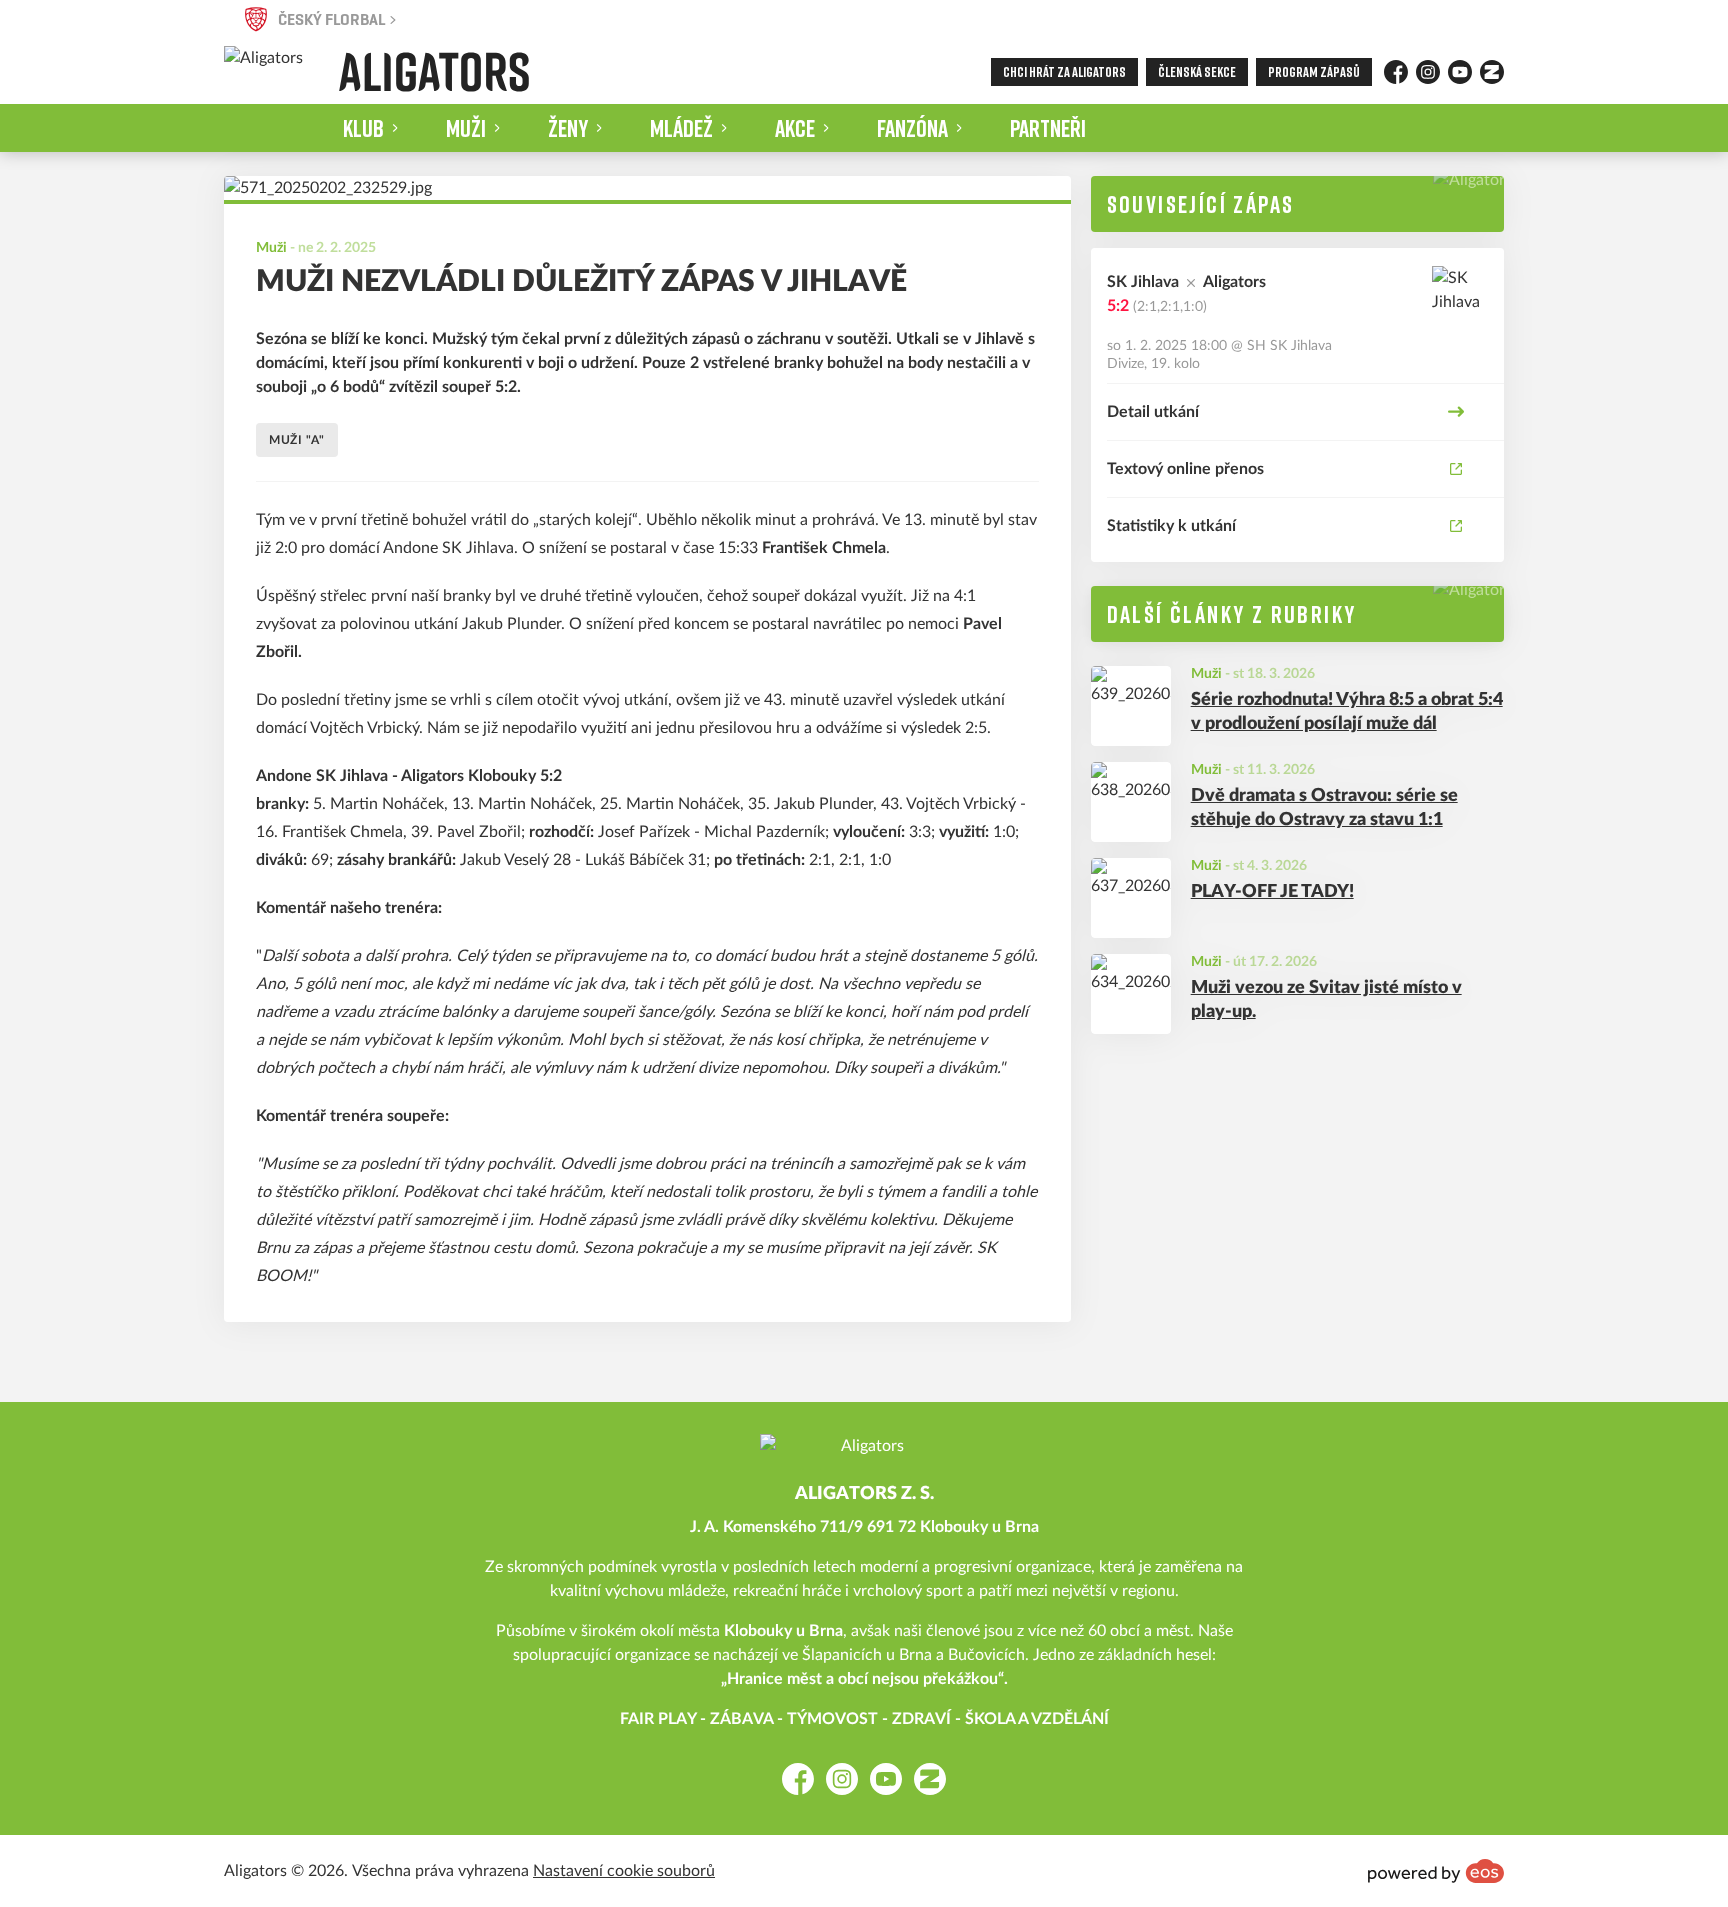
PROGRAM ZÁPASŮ (1314, 71)
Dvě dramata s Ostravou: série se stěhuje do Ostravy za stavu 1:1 (1324, 808)
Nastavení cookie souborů (624, 1871)
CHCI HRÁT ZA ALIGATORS (1064, 71)
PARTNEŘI (1048, 127)
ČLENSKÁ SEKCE (1197, 71)
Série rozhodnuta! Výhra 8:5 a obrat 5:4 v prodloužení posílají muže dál (1347, 712)
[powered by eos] (1436, 1871)
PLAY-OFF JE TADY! (1272, 892)
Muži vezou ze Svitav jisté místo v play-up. (1326, 1000)
